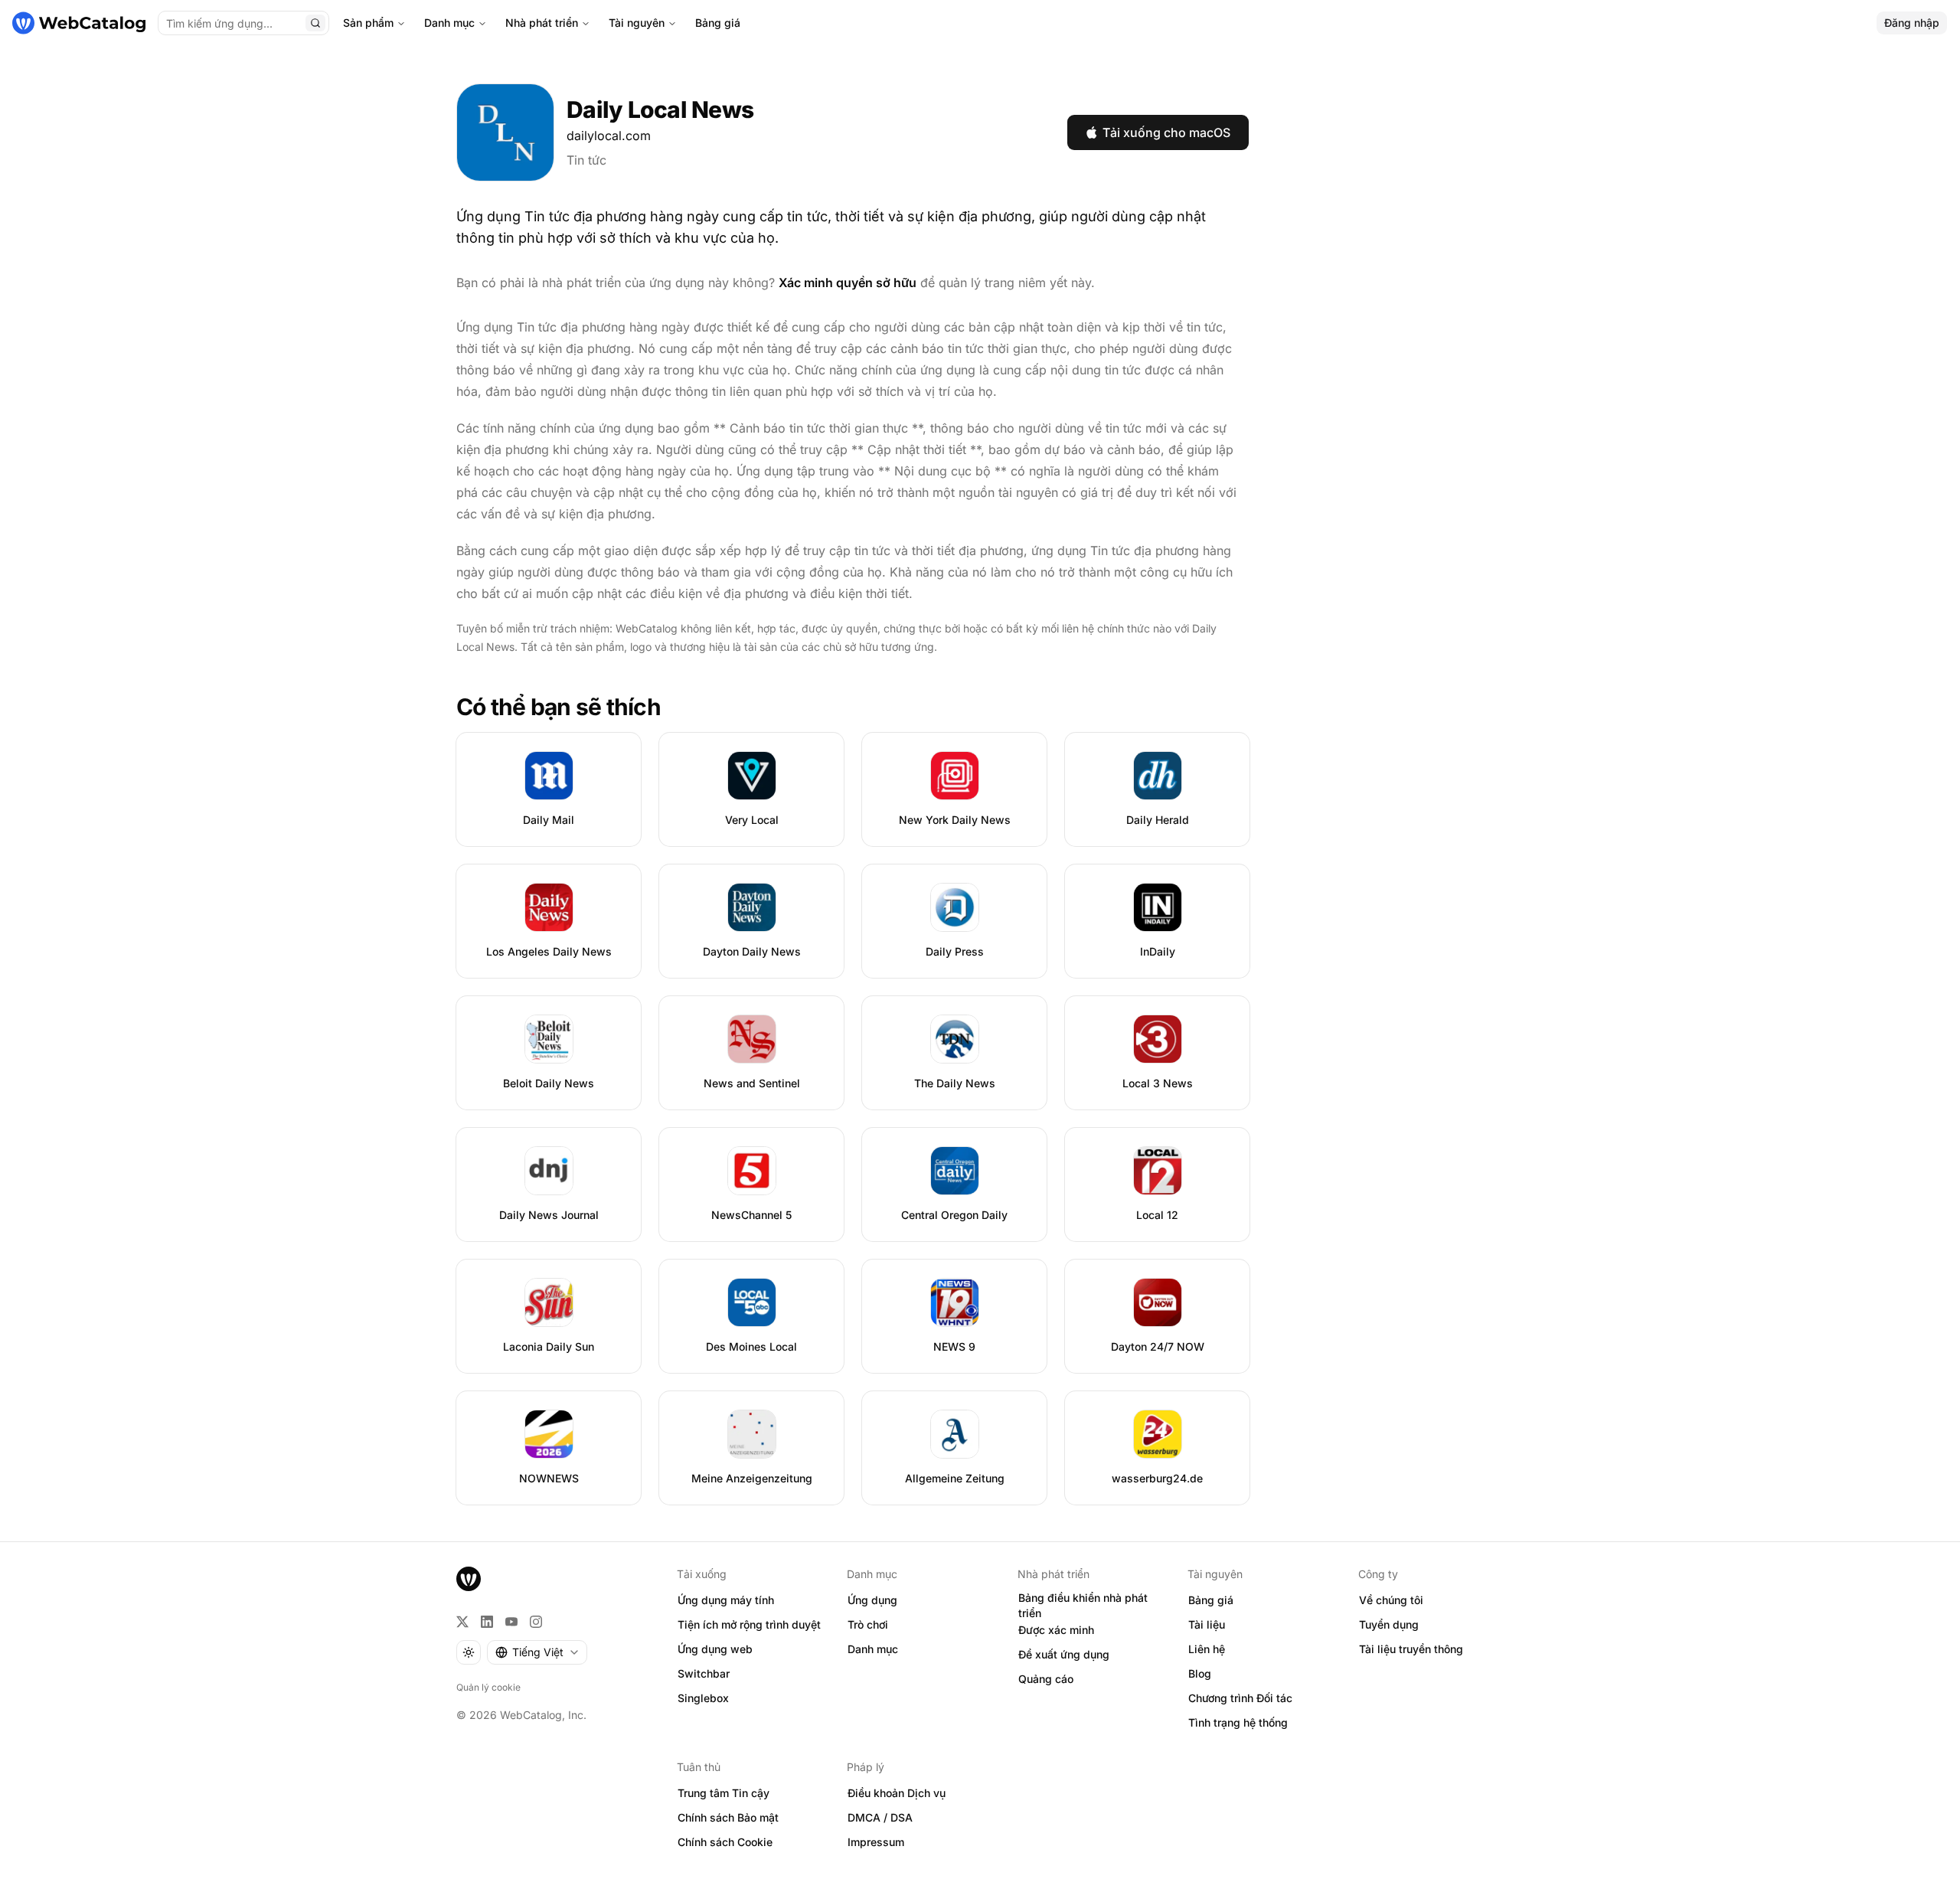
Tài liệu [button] (1207, 1624)
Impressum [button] (876, 1842)
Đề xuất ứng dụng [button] (1064, 1654)
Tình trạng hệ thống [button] (1238, 1722)
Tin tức (586, 160)
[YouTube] (511, 1622)
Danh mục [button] (873, 1649)
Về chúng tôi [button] (1391, 1600)
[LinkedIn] (487, 1622)
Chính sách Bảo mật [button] (728, 1817)
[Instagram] (536, 1622)
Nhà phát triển (542, 23)
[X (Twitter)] (462, 1622)
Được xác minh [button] (1056, 1630)
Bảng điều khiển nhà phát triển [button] (1083, 1606)
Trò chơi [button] (868, 1624)
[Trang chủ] (79, 23)
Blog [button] (1200, 1673)
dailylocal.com (609, 136)
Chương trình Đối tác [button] (1240, 1698)
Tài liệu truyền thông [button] (1411, 1649)
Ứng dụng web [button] (715, 1649)
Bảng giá (718, 23)
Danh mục (449, 23)
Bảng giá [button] (1211, 1600)
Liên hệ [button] (1207, 1649)
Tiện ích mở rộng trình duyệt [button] (749, 1624)
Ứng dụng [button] (872, 1600)
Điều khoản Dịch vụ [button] (897, 1793)
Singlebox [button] (703, 1698)
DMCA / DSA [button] (880, 1817)
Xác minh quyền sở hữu (848, 283)
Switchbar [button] (704, 1673)
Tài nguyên (637, 23)
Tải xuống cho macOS (1166, 132)
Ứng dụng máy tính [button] (726, 1600)
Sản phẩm (368, 23)
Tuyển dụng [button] (1389, 1624)
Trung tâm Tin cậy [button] (724, 1793)
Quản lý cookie (488, 1687)
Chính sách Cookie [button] (725, 1842)
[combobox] (537, 1652)
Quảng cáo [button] (1046, 1679)
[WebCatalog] (469, 1579)
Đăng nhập (1912, 23)
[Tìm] (315, 23)
